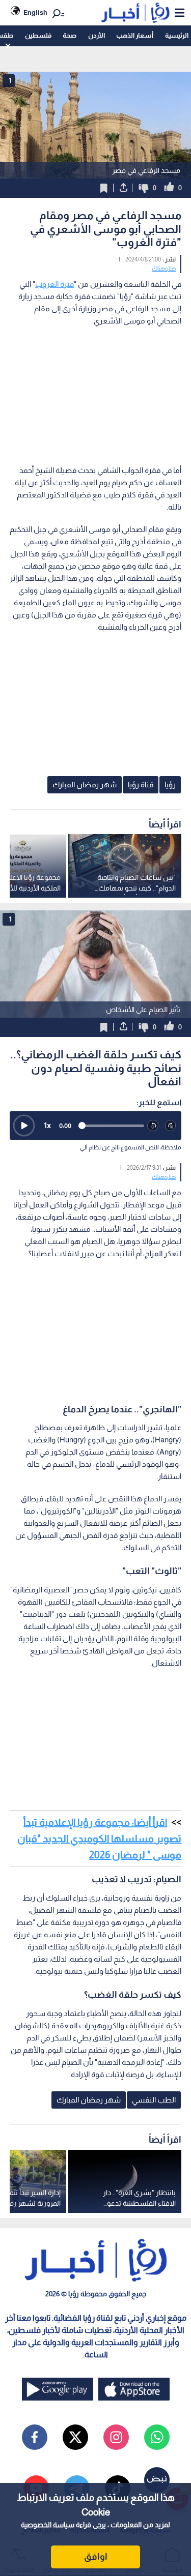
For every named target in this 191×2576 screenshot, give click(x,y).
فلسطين (38, 35)
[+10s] (171, 1126)
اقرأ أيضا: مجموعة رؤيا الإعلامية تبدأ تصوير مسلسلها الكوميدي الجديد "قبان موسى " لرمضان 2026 (99, 1839)
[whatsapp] (157, 2437)
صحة (70, 35)
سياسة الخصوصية (48, 2525)
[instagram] (116, 2437)
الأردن (97, 35)
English (35, 12)
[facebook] (35, 2437)
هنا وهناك (164, 269)
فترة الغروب (54, 284)
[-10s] (153, 1126)
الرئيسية (177, 35)
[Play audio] (24, 1126)
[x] (75, 2437)
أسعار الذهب (135, 35)
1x (47, 1125)
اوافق (96, 2557)
